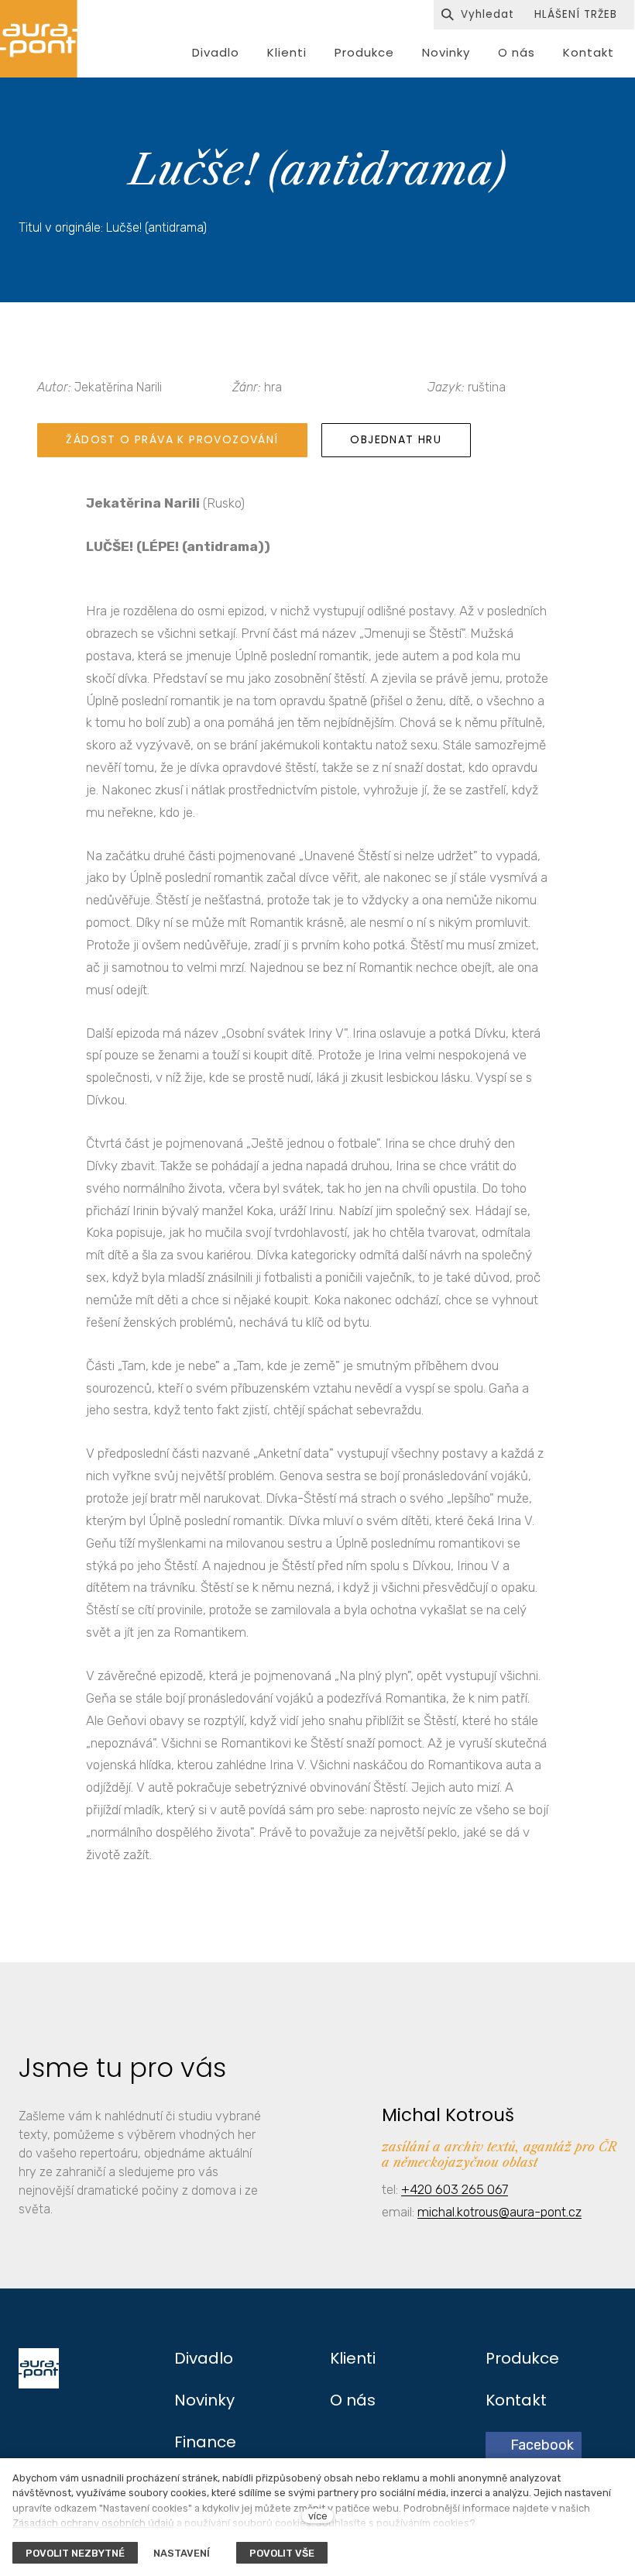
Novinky (204, 2400)
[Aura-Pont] (39, 39)
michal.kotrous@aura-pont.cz (499, 2212)
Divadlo (204, 2358)
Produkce (522, 2358)
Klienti (353, 2358)
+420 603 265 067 (455, 2189)
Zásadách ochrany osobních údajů (93, 2523)
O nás (353, 2400)
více (318, 2516)
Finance (205, 2442)
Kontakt (516, 2400)
